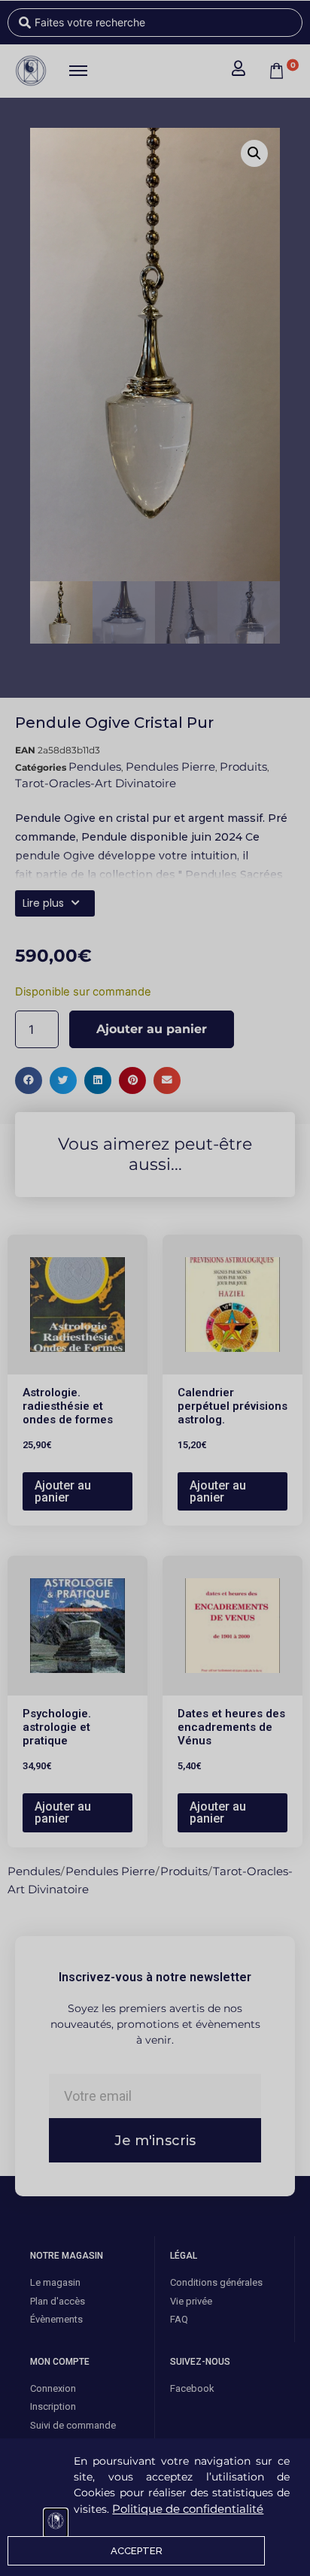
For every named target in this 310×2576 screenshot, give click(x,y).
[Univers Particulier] (56, 2523)
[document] (155, 1288)
